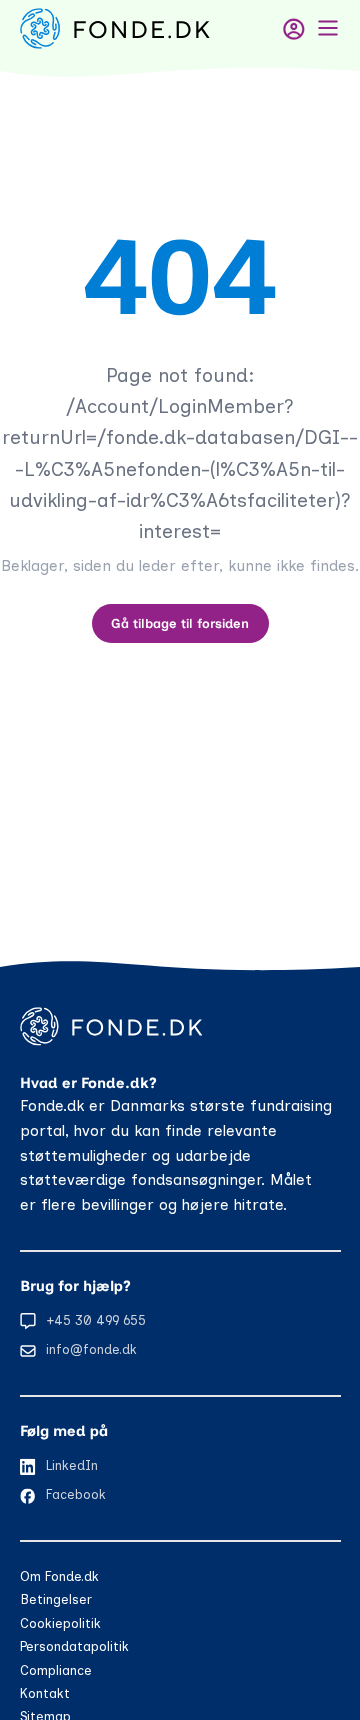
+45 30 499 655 (96, 1320)
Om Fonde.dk (59, 1576)
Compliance (56, 1670)
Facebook (76, 1494)
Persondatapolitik (74, 1646)
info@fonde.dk (91, 1349)
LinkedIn (72, 1465)
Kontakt (45, 1693)
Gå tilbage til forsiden (180, 623)
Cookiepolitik (60, 1623)
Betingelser (56, 1599)
